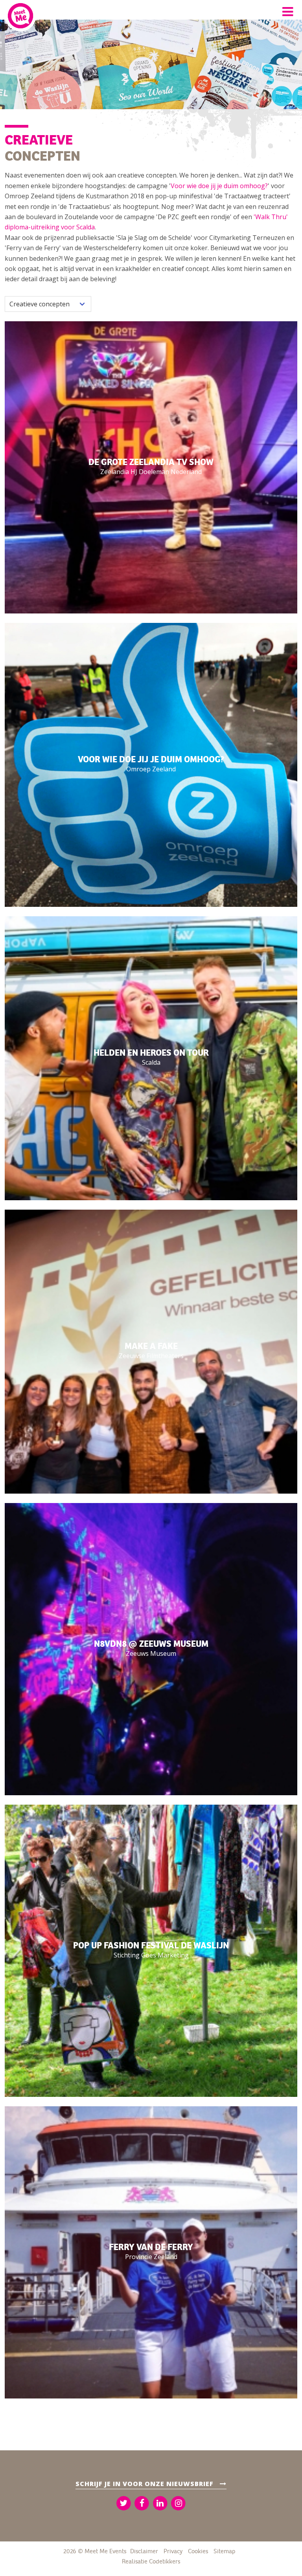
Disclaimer (144, 2551)
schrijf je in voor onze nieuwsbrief (145, 2484)
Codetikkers (165, 2561)
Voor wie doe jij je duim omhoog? (219, 186)
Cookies (198, 2551)
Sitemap (224, 2551)
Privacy (173, 2551)
